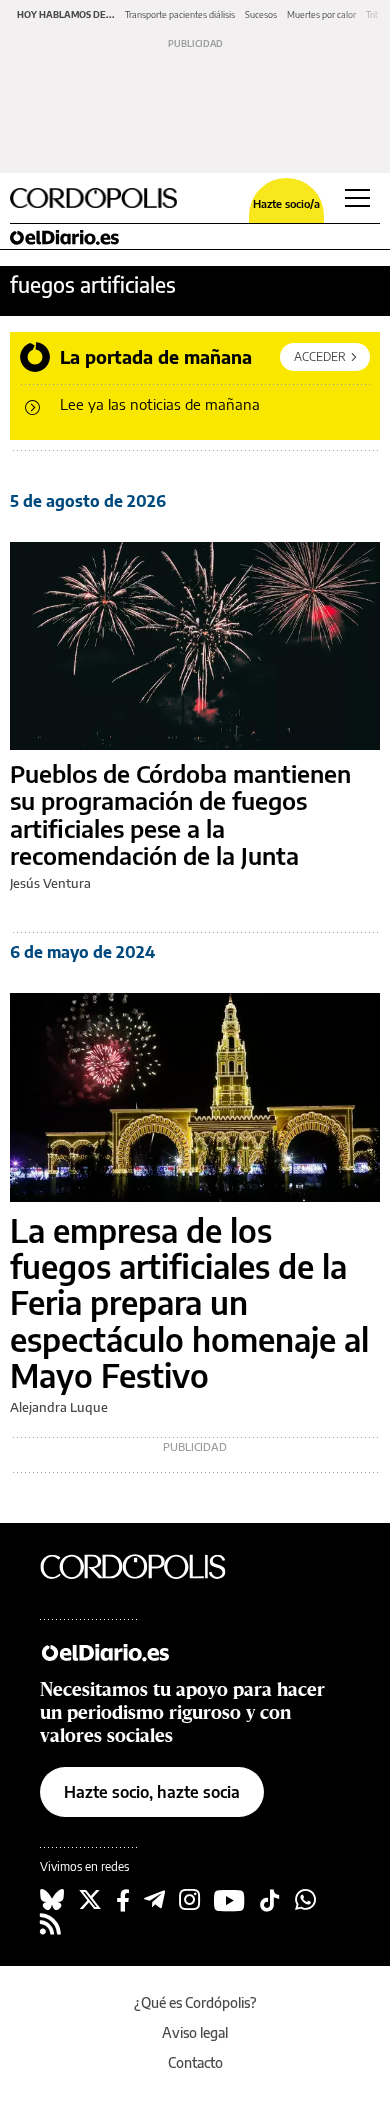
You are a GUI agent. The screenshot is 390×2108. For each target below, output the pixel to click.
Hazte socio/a (286, 203)
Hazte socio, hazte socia (152, 1792)
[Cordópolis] (150, 1566)
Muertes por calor (321, 14)
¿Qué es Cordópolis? (195, 2002)
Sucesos (261, 14)
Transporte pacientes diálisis (180, 14)
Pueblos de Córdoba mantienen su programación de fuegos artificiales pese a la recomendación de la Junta (180, 814)
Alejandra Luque (59, 1407)
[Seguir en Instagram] (189, 1900)
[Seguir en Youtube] (229, 1900)
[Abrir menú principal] (357, 198)
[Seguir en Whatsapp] (305, 1900)
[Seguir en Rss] (50, 1924)
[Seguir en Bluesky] (52, 1900)
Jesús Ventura (50, 883)
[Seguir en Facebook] (123, 1900)
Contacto (195, 2062)
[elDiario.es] (150, 1651)
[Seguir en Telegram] (154, 1900)
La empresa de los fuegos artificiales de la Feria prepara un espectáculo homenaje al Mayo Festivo (189, 1303)
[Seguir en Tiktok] (270, 1900)
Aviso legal (195, 2032)
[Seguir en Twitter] (90, 1900)
